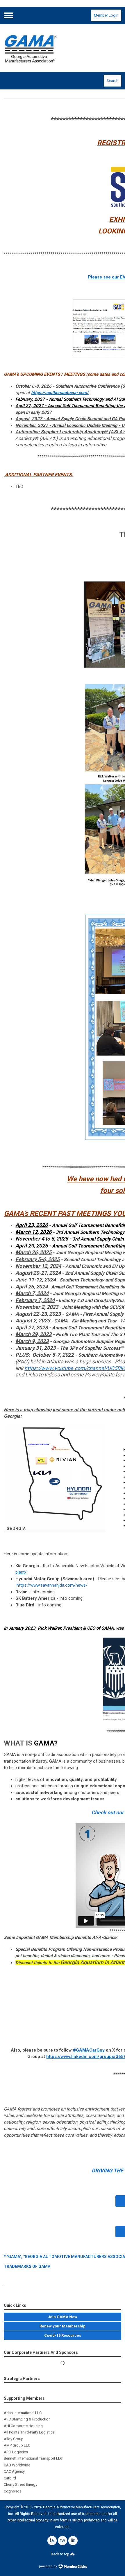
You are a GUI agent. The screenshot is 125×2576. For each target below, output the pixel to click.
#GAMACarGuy (89, 2050)
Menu (8, 15)
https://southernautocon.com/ (60, 393)
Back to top (60, 2554)
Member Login (106, 15)
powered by (48, 2566)
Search (112, 81)
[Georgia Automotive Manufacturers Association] (62, 48)
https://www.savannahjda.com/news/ (52, 1585)
